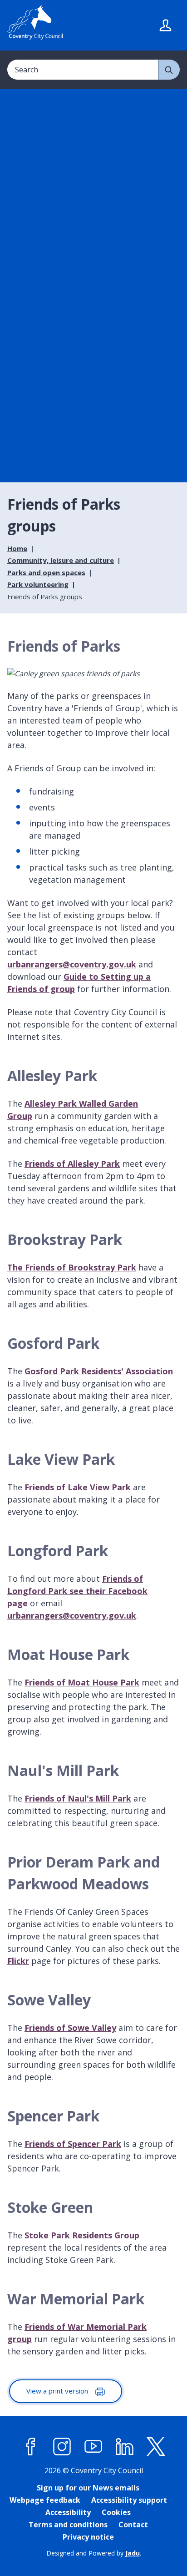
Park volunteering (38, 584)
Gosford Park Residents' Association (99, 1371)
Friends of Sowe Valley (70, 2028)
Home (17, 548)
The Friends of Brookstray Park (72, 1267)
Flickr (18, 1961)
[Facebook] (31, 2447)
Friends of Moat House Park (82, 1682)
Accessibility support (129, 2500)
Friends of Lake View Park (78, 1487)
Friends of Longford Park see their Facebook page (77, 1591)
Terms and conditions (68, 2525)
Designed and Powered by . (94, 2553)
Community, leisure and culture (61, 560)
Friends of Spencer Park (73, 2144)
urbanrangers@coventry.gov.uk (72, 964)
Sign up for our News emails (88, 2488)
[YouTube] (93, 2447)
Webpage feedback (45, 2500)
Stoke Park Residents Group (82, 2235)
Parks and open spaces (46, 572)
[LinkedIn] (125, 2447)
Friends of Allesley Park (72, 1164)
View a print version (58, 2391)
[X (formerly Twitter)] (156, 2447)
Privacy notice (88, 2537)
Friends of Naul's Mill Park (78, 1798)
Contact (133, 2525)
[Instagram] (62, 2447)
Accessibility (68, 2512)
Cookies (116, 2512)
